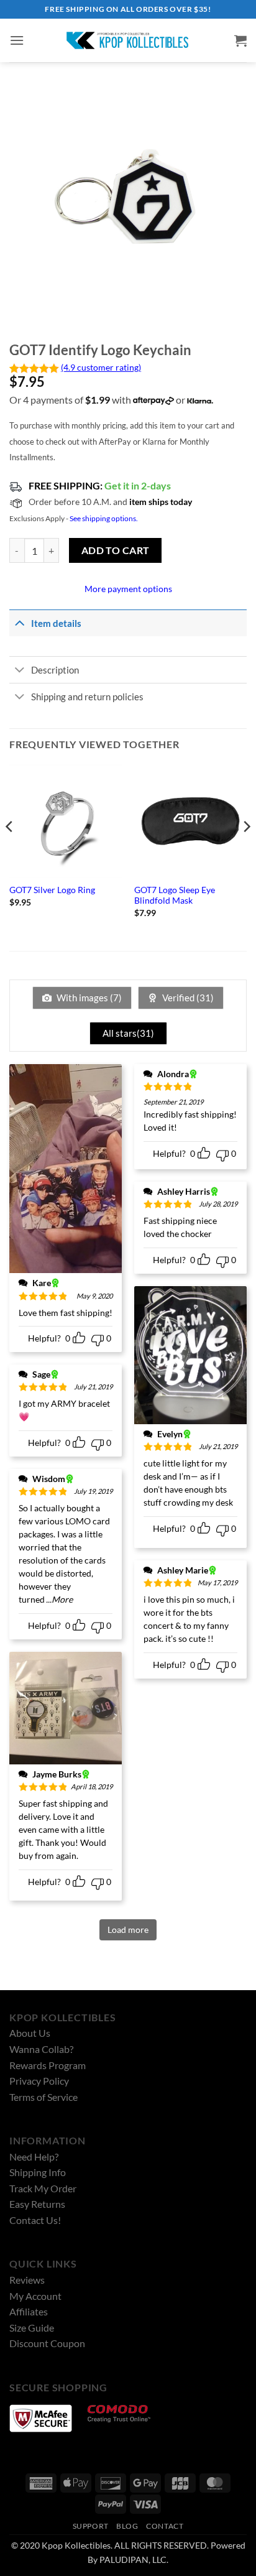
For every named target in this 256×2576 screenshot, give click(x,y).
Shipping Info (38, 2172)
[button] (17, 40)
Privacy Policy (39, 2081)
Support (91, 2526)
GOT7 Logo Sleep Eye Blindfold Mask (175, 896)
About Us (30, 2033)
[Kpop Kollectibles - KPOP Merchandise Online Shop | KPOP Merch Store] (128, 40)
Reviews (27, 2280)
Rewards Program (48, 2065)
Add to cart (116, 550)
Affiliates (29, 2311)
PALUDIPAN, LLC (133, 2560)
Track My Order (43, 2188)
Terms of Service (43, 2097)
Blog (127, 2526)
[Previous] (10, 852)
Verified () (187, 998)
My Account (35, 2296)
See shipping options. (104, 518)
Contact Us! (35, 2220)
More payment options (128, 589)
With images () (88, 998)
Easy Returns (37, 2204)
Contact (165, 2526)
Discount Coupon (47, 2343)
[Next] (246, 852)
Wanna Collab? (41, 2049)
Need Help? (34, 2157)
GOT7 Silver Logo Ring (52, 890)
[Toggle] (20, 623)
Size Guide (32, 2328)
